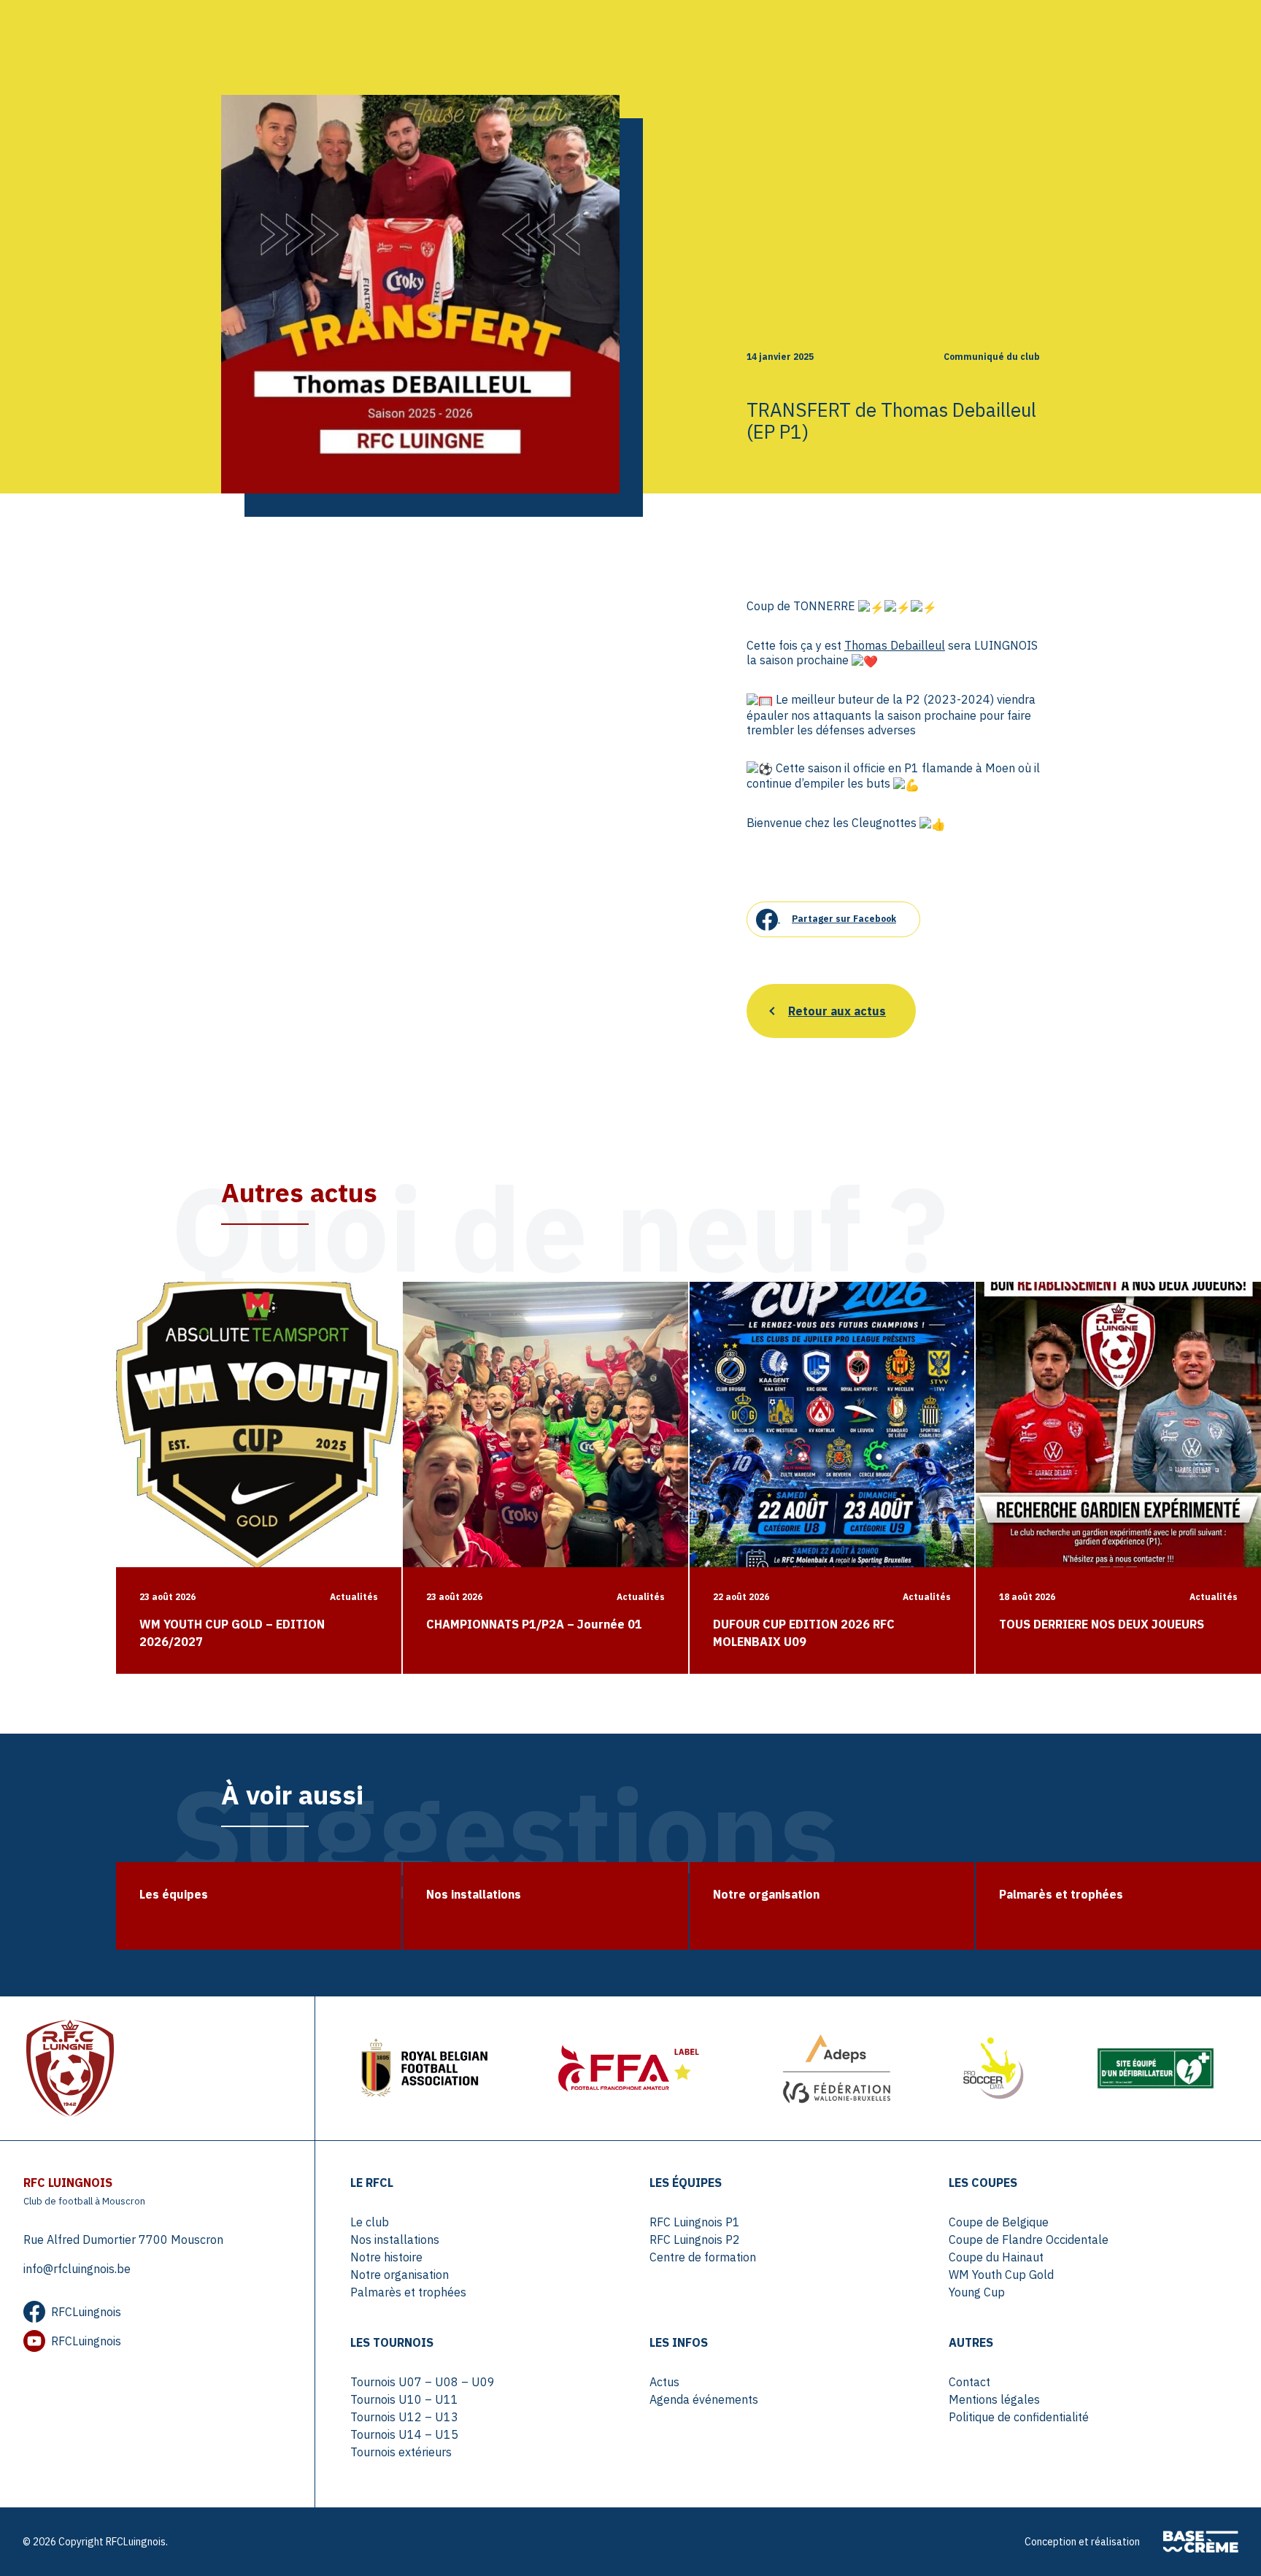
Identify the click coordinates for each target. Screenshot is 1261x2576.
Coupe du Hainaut (996, 2257)
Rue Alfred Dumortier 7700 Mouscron (123, 2239)
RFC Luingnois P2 (695, 2239)
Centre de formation (703, 2257)
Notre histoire (386, 2257)
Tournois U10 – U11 (404, 2399)
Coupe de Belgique (999, 2222)
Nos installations (395, 2239)
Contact (969, 2382)
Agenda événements (704, 2399)
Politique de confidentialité (1019, 2417)
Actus (664, 2382)
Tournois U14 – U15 (404, 2434)
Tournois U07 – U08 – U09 (423, 2382)
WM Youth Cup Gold (1001, 2275)
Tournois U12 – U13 (404, 2417)
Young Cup (977, 2292)
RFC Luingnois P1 (695, 2222)
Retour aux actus (837, 1011)
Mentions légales (994, 2399)
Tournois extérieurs (401, 2452)
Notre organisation (400, 2275)
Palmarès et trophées (408, 2292)
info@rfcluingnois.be (77, 2269)
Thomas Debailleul (895, 645)
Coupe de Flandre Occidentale (1029, 2239)
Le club (370, 2222)
